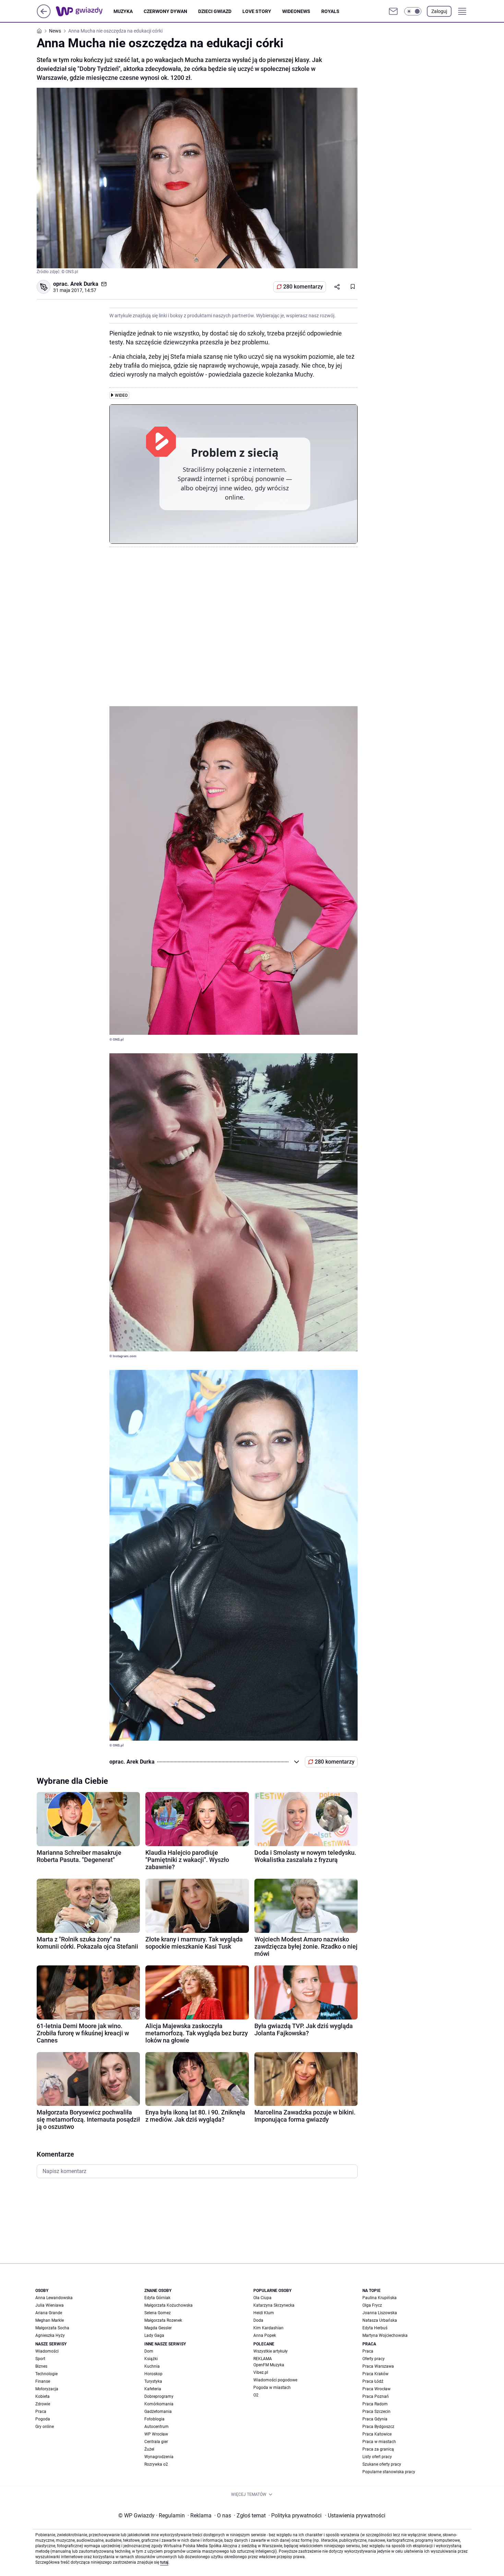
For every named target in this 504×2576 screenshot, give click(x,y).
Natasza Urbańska (380, 2320)
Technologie (46, 2374)
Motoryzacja (47, 2389)
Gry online (45, 2427)
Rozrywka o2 (156, 2464)
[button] (413, 11)
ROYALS (330, 11)
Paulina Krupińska (380, 2298)
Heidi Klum (264, 2313)
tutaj (164, 2562)
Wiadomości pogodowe (275, 2380)
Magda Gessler (158, 2328)
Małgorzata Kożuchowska (169, 2305)
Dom (149, 2351)
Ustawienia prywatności (355, 2516)
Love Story (257, 11)
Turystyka (153, 2381)
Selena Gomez (158, 2313)
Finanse (43, 2381)
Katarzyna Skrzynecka (274, 2305)
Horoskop (153, 2374)
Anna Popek (265, 2335)
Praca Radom (375, 2404)
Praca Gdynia (375, 2419)
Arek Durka (84, 284)
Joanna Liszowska (380, 2313)
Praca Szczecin (376, 2412)
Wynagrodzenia (159, 2457)
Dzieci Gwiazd (215, 11)
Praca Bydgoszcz (378, 2427)
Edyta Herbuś (375, 2328)
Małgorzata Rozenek (163, 2320)
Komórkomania (159, 2404)
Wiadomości (47, 2351)
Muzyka (123, 11)
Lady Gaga (154, 2335)
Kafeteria (153, 2389)
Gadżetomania (158, 2412)
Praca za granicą (378, 2449)
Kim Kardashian (268, 2328)
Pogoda (43, 2419)
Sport (40, 2359)
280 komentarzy (303, 287)
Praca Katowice (377, 2434)
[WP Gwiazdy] (85, 11)
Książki (151, 2359)
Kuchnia (152, 2366)
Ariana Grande (49, 2313)
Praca (41, 2412)
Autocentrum (157, 2427)
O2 (256, 2395)
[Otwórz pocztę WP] (393, 11)
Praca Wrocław (376, 2389)
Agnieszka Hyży (50, 2335)
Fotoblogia (154, 2419)
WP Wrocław (156, 2434)
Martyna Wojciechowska (385, 2335)
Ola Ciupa (262, 2298)
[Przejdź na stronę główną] (44, 16)
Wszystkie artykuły (271, 2351)
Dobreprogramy (159, 2396)
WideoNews (296, 11)
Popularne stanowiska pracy (389, 2472)
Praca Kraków (375, 2374)
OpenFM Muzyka (269, 2365)
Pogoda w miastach (272, 2388)
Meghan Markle (50, 2320)
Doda (258, 2320)
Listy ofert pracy (377, 2457)
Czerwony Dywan (165, 11)
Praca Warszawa (378, 2366)
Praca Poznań (376, 2396)
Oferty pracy (374, 2359)
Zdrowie (43, 2404)
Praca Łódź (373, 2381)
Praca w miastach (379, 2442)
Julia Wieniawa (50, 2305)
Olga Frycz (372, 2305)
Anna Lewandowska (54, 2298)
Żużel (149, 2449)
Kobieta (43, 2396)
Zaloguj (439, 11)
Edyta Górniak (157, 2298)
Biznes (41, 2366)
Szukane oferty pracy (382, 2464)
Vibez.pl (261, 2372)
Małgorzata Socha (52, 2328)
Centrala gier (156, 2442)
